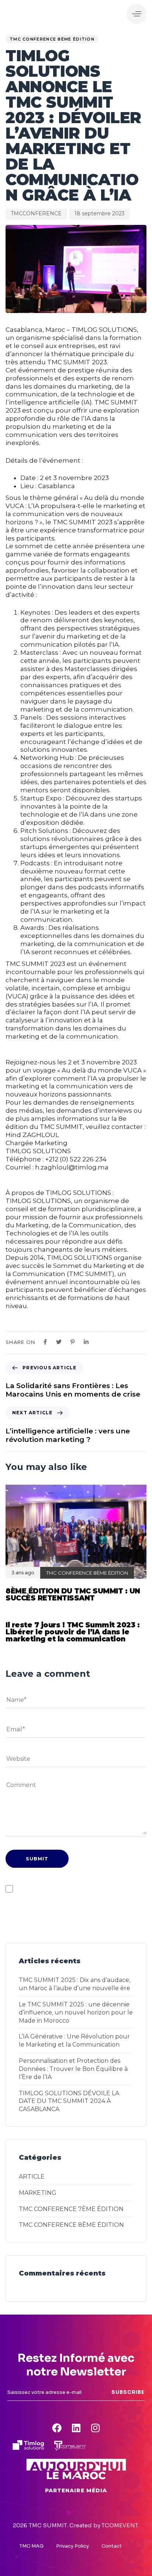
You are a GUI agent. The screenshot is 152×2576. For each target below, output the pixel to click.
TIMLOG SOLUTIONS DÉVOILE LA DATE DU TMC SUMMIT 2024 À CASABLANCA (69, 2101)
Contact (112, 2546)
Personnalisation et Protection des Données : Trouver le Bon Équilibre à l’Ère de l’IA (73, 2069)
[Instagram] (95, 2428)
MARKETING (38, 2193)
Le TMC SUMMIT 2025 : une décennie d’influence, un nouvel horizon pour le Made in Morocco (76, 2012)
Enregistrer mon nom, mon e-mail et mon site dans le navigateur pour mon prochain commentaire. (81, 1889)
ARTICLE (32, 2177)
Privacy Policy (72, 2546)
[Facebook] (57, 2428)
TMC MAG (32, 2546)
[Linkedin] (76, 2428)
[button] (137, 14)
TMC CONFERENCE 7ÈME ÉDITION (71, 2209)
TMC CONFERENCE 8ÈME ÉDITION (52, 39)
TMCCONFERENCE (36, 213)
